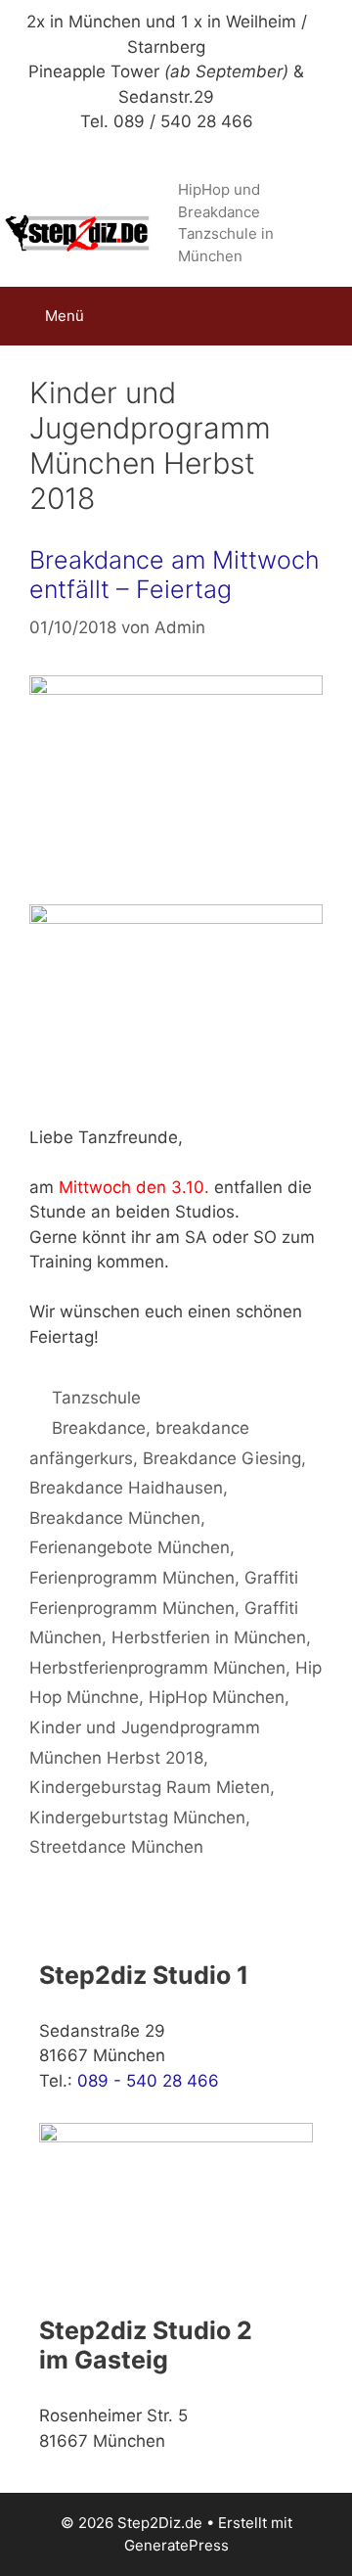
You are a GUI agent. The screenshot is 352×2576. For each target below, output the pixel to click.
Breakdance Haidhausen (126, 1488)
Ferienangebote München (130, 1547)
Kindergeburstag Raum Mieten (150, 1787)
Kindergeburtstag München (137, 1817)
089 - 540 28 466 (148, 2081)
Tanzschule (96, 1398)
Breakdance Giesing (222, 1458)
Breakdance (99, 1428)
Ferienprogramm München (132, 1578)
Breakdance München (115, 1518)
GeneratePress (176, 2545)
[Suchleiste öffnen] (323, 316)
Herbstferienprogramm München (157, 1668)
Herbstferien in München (209, 1637)
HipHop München (217, 1697)
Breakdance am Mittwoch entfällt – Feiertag (175, 575)
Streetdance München (116, 1847)
